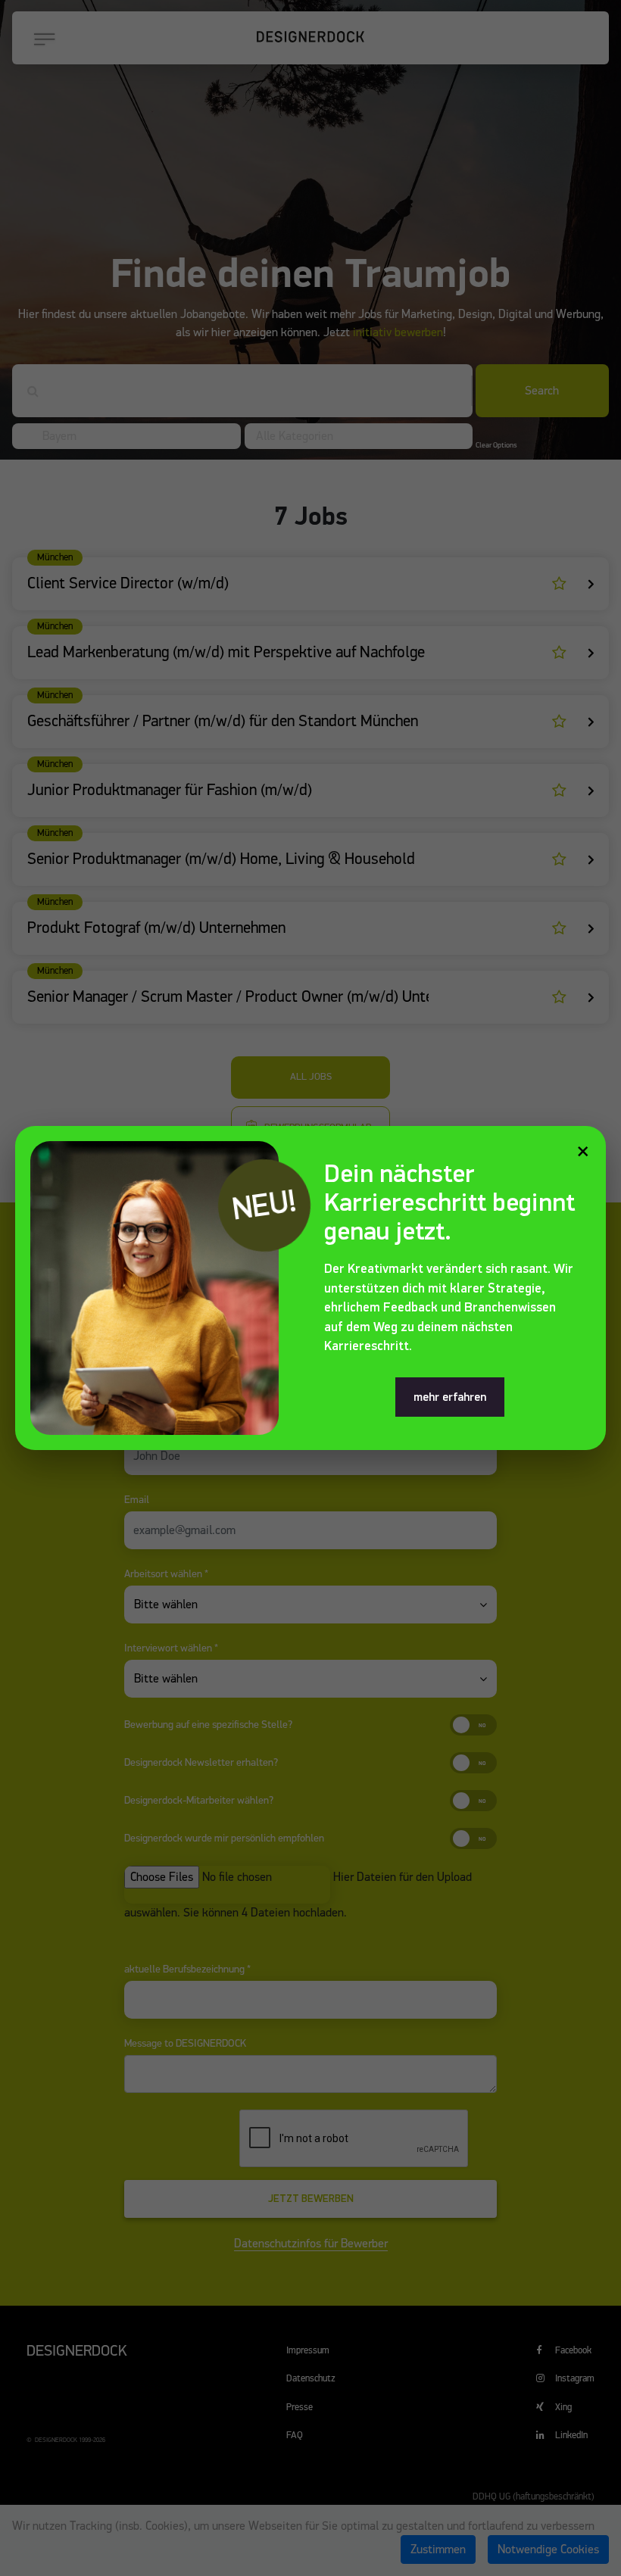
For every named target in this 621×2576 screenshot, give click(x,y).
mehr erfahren (450, 1397)
